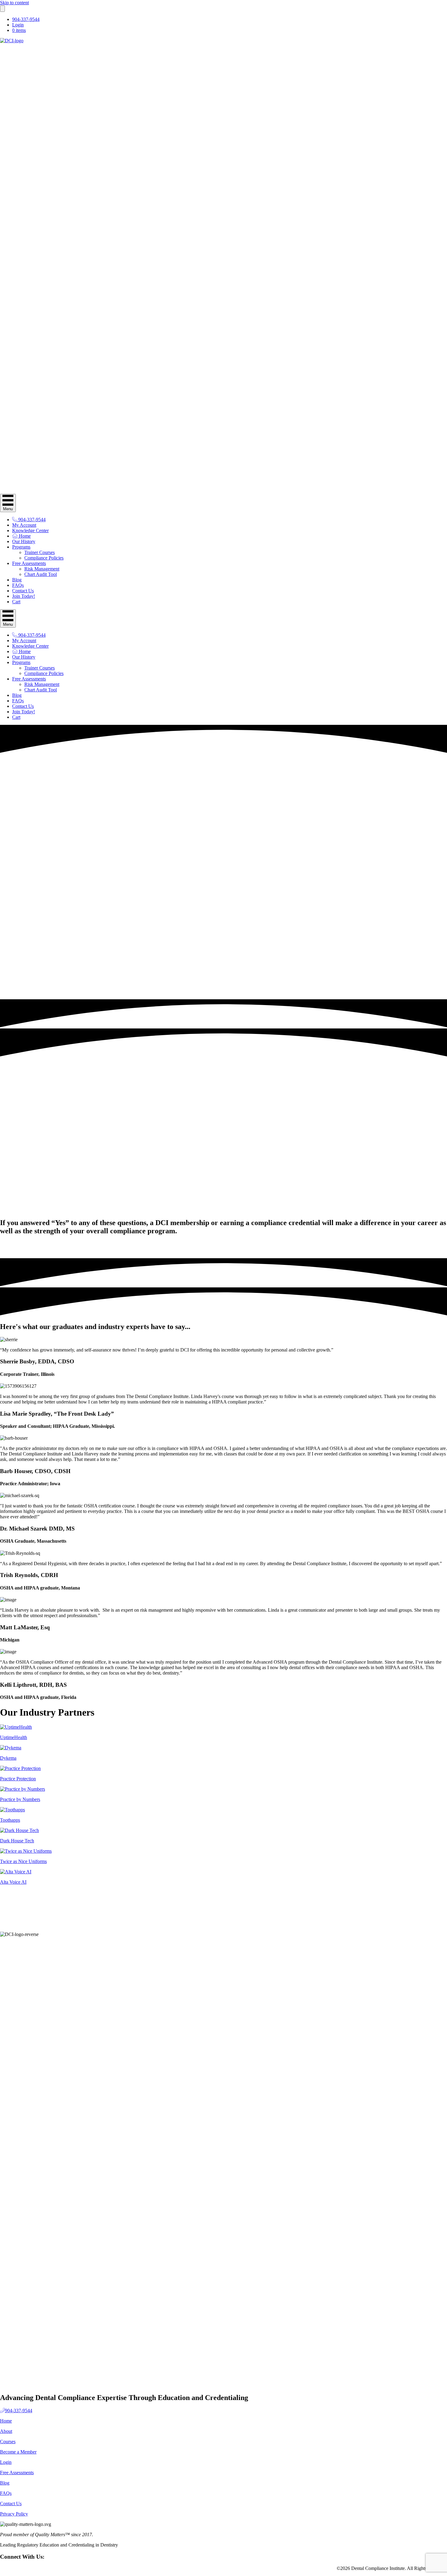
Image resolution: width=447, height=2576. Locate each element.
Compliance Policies (44, 558)
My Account (24, 525)
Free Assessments (29, 563)
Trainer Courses (40, 552)
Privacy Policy (14, 2514)
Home (24, 536)
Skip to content (14, 3)
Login (18, 25)
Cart (16, 602)
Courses (8, 2442)
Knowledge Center (30, 530)
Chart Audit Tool (41, 574)
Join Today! (24, 596)
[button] (29, 1244)
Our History (24, 541)
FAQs (18, 585)
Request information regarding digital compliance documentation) (213, 1210)
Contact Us (23, 591)
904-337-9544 (26, 19)
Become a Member (18, 2452)
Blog (17, 580)
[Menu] (2, 9)
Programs (21, 547)
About (6, 2431)
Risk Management (42, 569)
